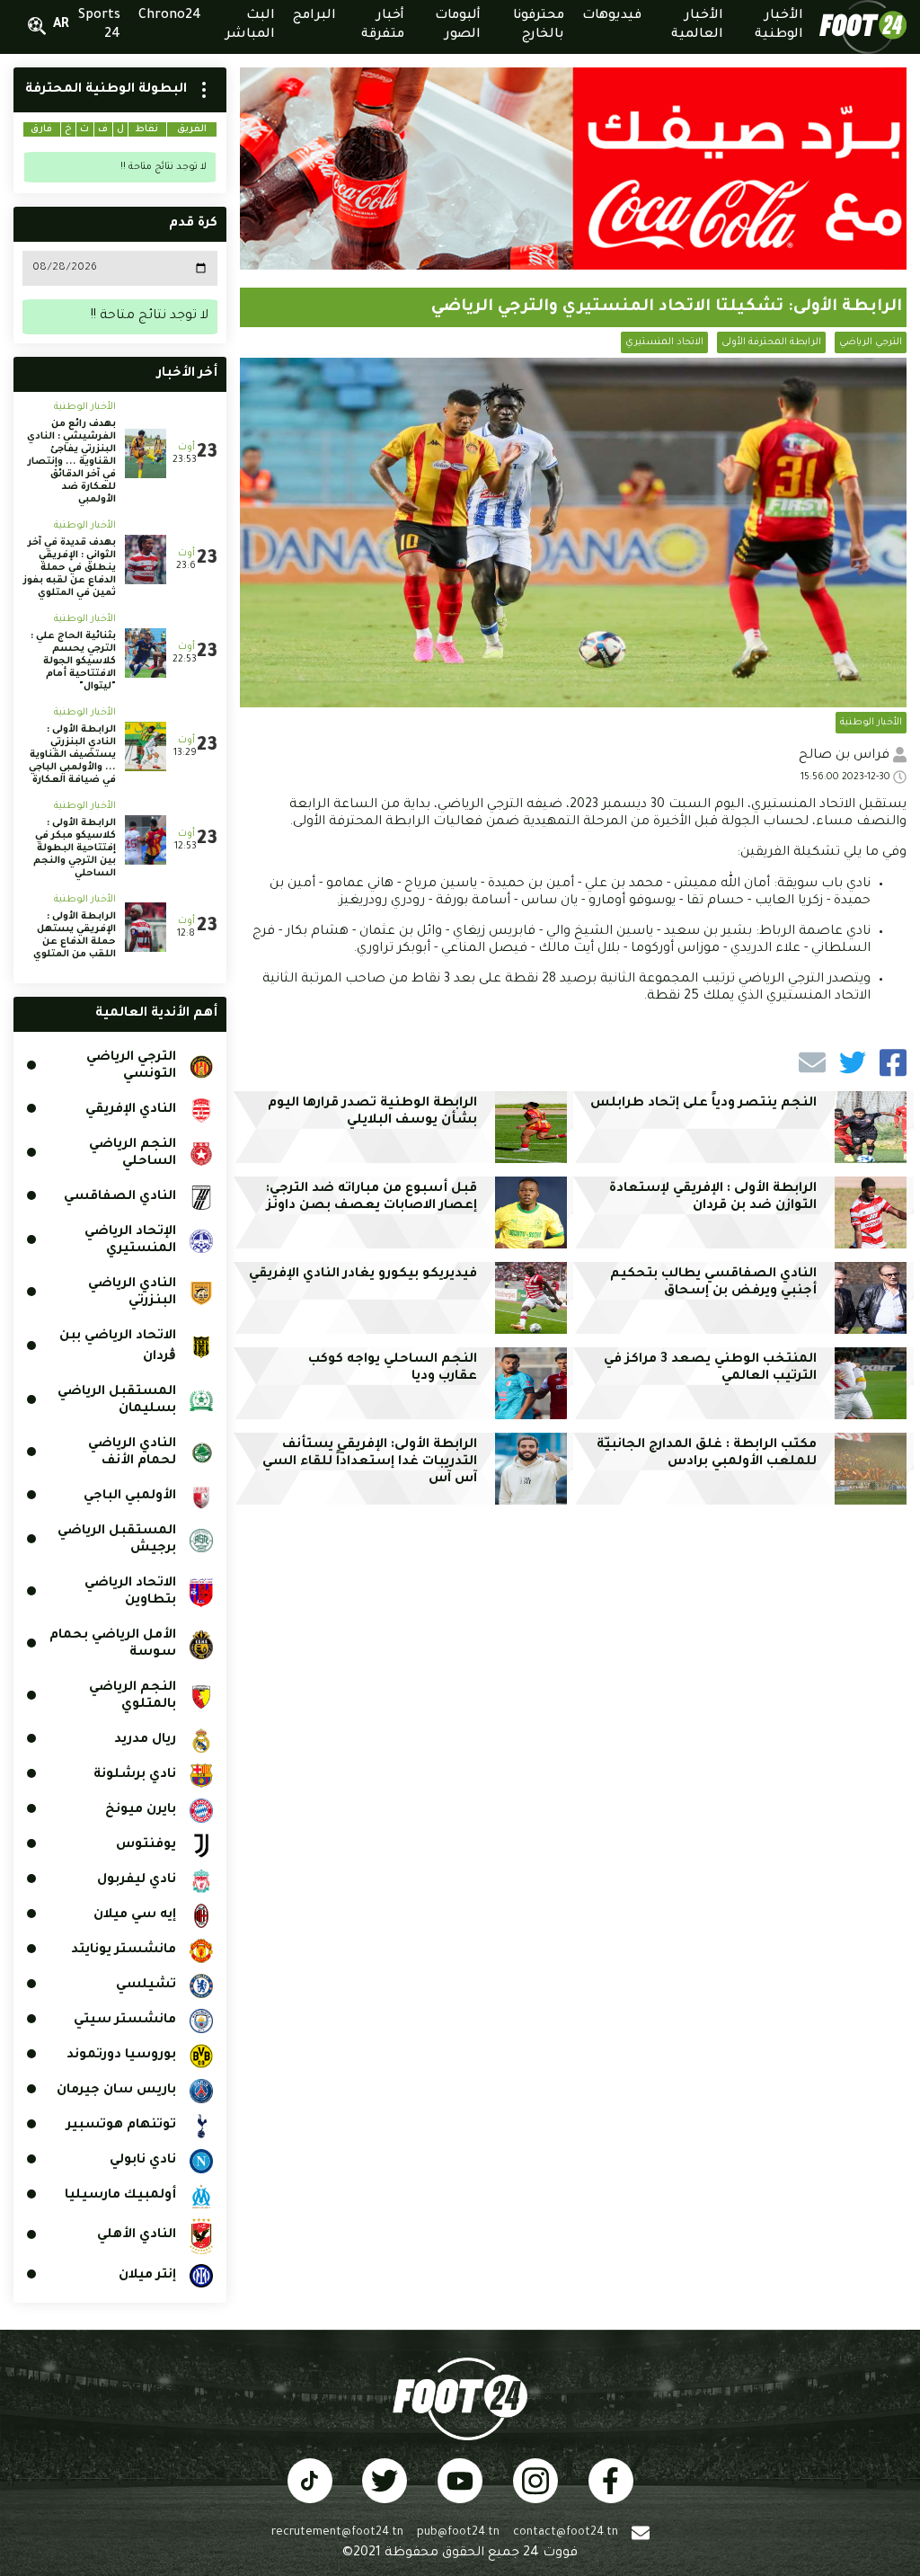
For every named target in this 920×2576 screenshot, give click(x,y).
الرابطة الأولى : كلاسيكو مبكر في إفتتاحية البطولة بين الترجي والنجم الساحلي (75, 848)
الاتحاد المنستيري (664, 342)
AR (61, 25)
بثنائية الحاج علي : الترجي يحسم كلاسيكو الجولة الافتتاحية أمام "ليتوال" (73, 662)
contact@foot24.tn (566, 2533)
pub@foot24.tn (458, 2533)
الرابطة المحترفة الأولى (771, 342)
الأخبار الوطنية (871, 723)
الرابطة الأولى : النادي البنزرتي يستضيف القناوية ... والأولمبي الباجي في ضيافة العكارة (72, 755)
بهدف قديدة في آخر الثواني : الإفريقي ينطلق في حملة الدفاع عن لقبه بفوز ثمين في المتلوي (70, 568)
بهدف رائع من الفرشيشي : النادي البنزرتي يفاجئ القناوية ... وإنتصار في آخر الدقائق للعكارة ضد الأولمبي (71, 462)
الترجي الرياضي (871, 342)
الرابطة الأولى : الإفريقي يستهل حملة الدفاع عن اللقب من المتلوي (75, 936)
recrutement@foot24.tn (337, 2533)
